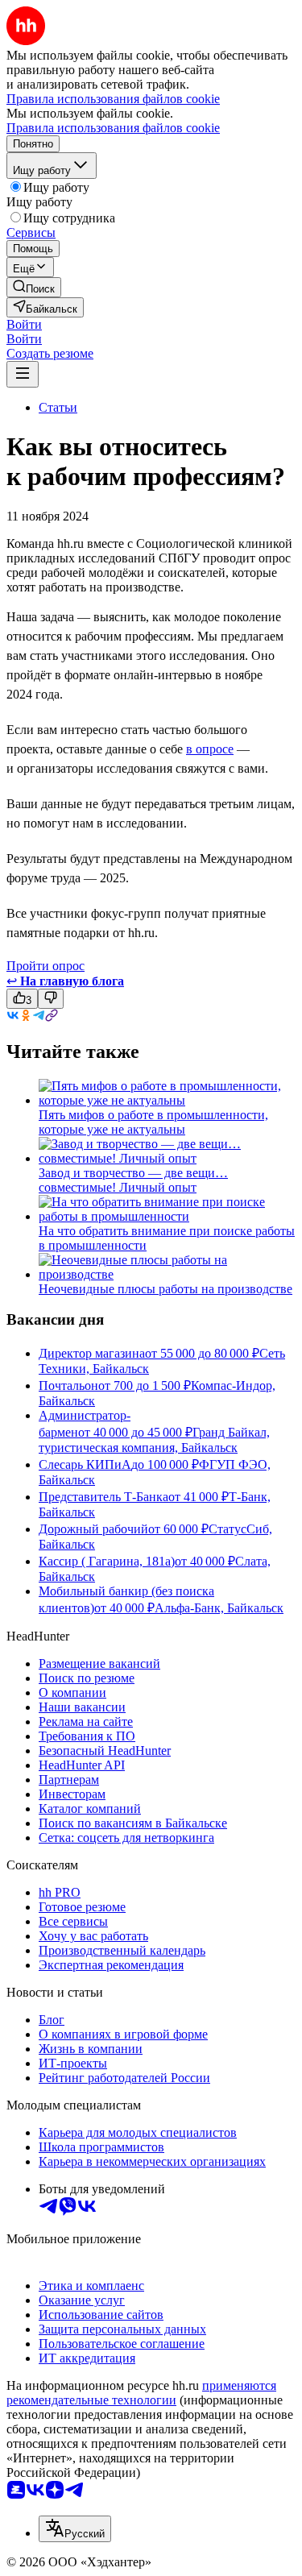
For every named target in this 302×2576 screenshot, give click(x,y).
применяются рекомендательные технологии (141, 2393)
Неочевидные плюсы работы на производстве (165, 1289)
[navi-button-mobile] (23, 374)
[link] (34, 287)
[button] (24, 324)
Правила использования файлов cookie (113, 128)
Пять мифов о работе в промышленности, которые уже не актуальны (153, 1122)
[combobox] (75, 2529)
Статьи (58, 407)
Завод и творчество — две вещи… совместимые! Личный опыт (133, 1180)
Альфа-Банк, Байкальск (219, 1608)
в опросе (210, 749)
